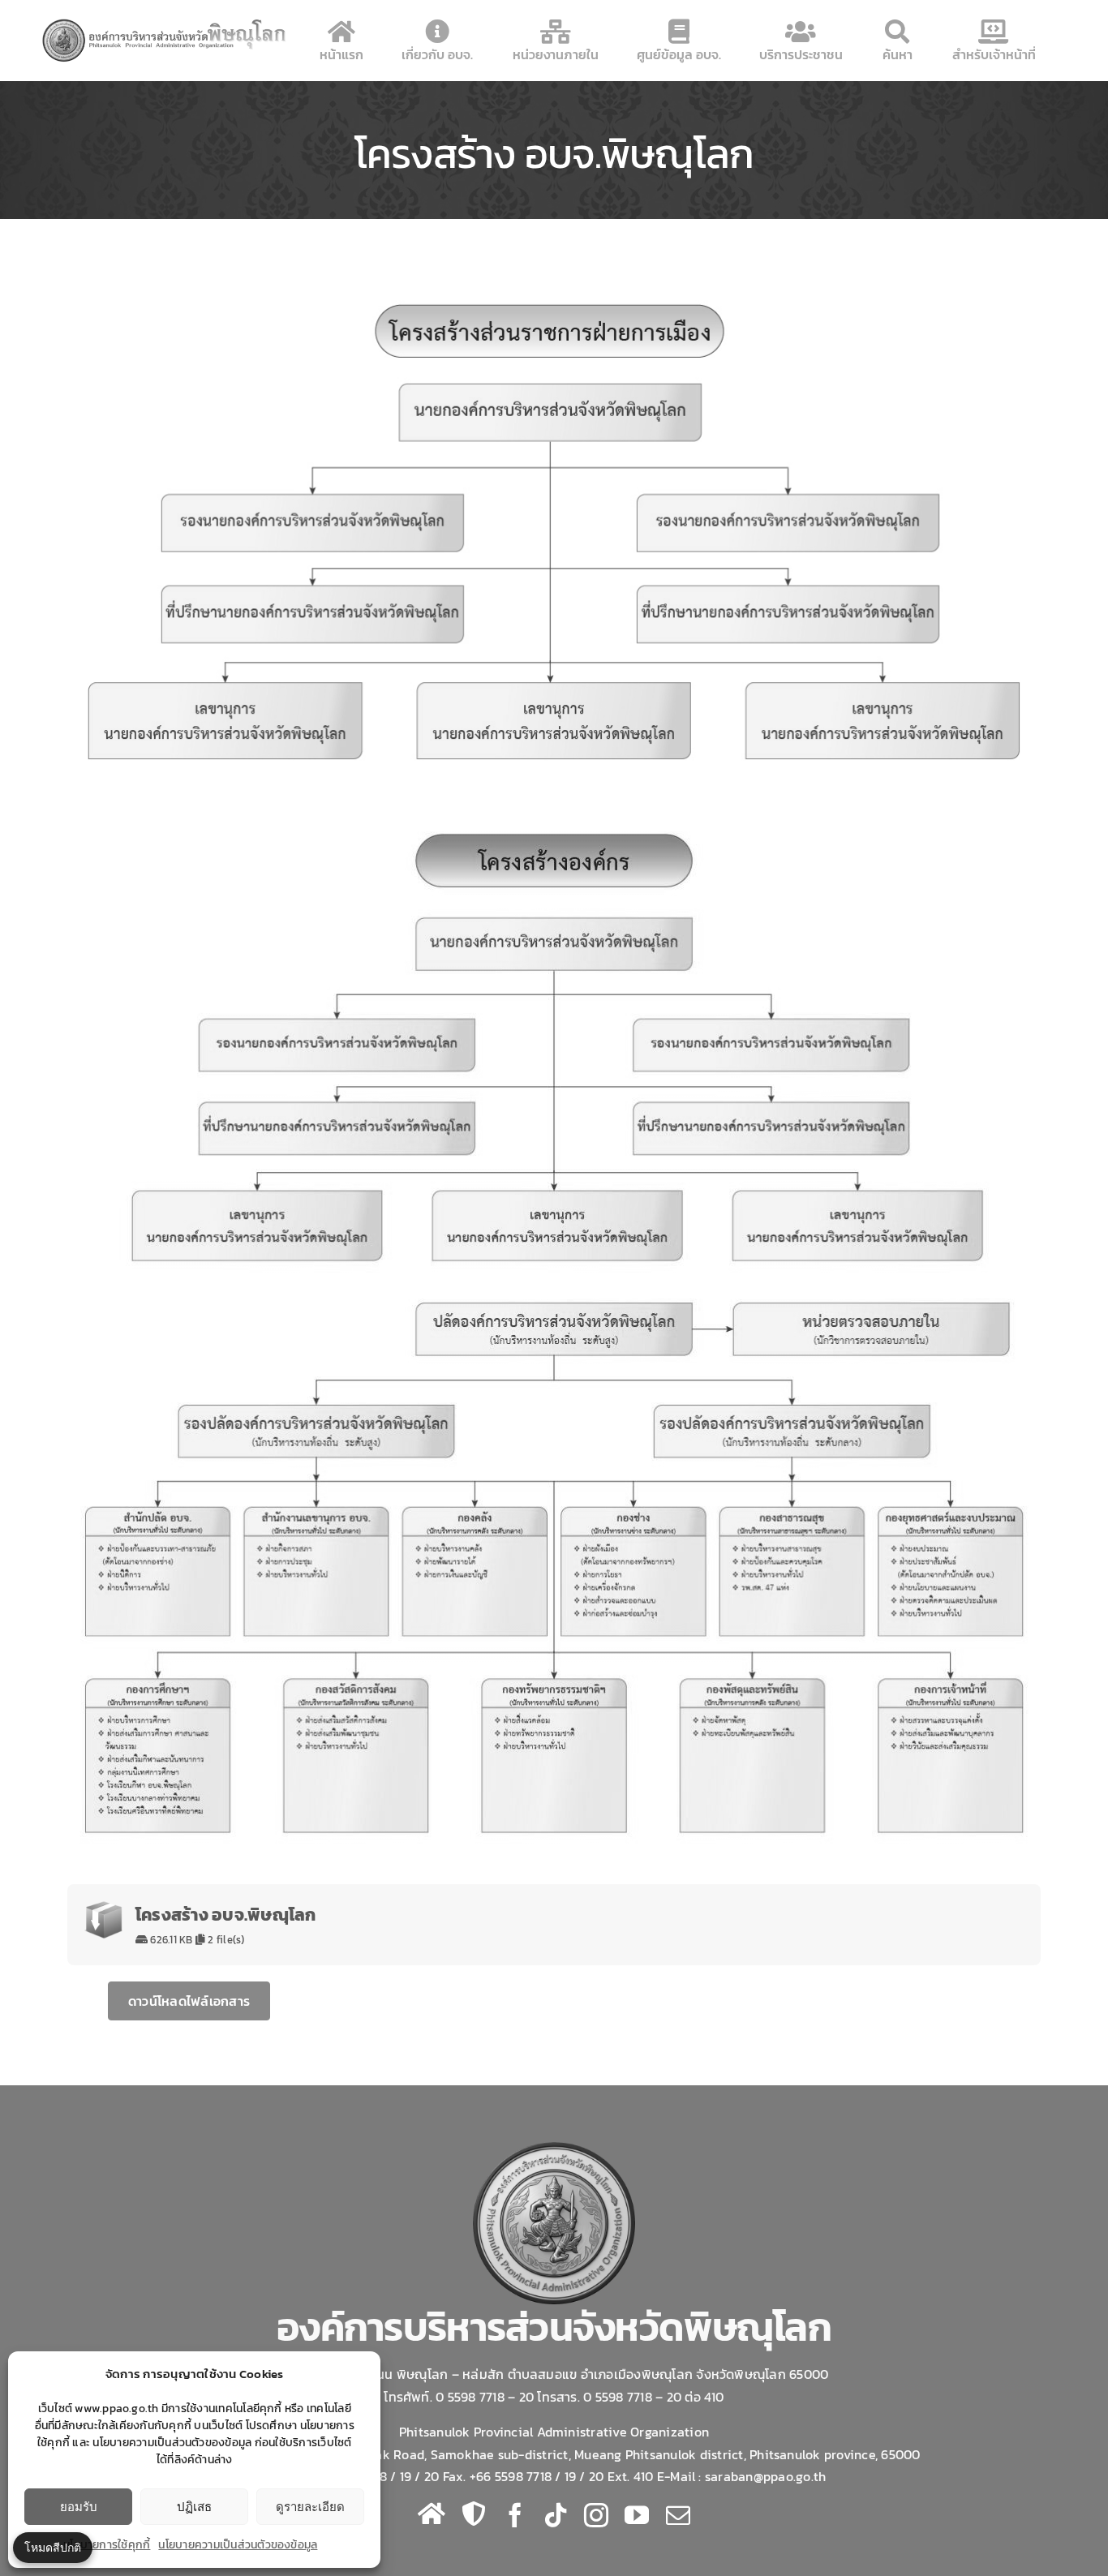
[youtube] (637, 2515)
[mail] (678, 2515)
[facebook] (515, 2515)
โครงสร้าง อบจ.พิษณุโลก (226, 1915)
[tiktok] (556, 2515)
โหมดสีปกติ (53, 2547)
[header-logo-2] (165, 23)
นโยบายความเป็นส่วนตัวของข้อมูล (238, 2545)
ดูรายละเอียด (310, 2507)
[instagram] (596, 2515)
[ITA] (474, 2514)
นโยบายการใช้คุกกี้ (107, 2545)
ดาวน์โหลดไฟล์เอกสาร (189, 2001)
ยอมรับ (79, 2507)
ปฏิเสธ (194, 2507)
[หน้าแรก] (432, 2514)
